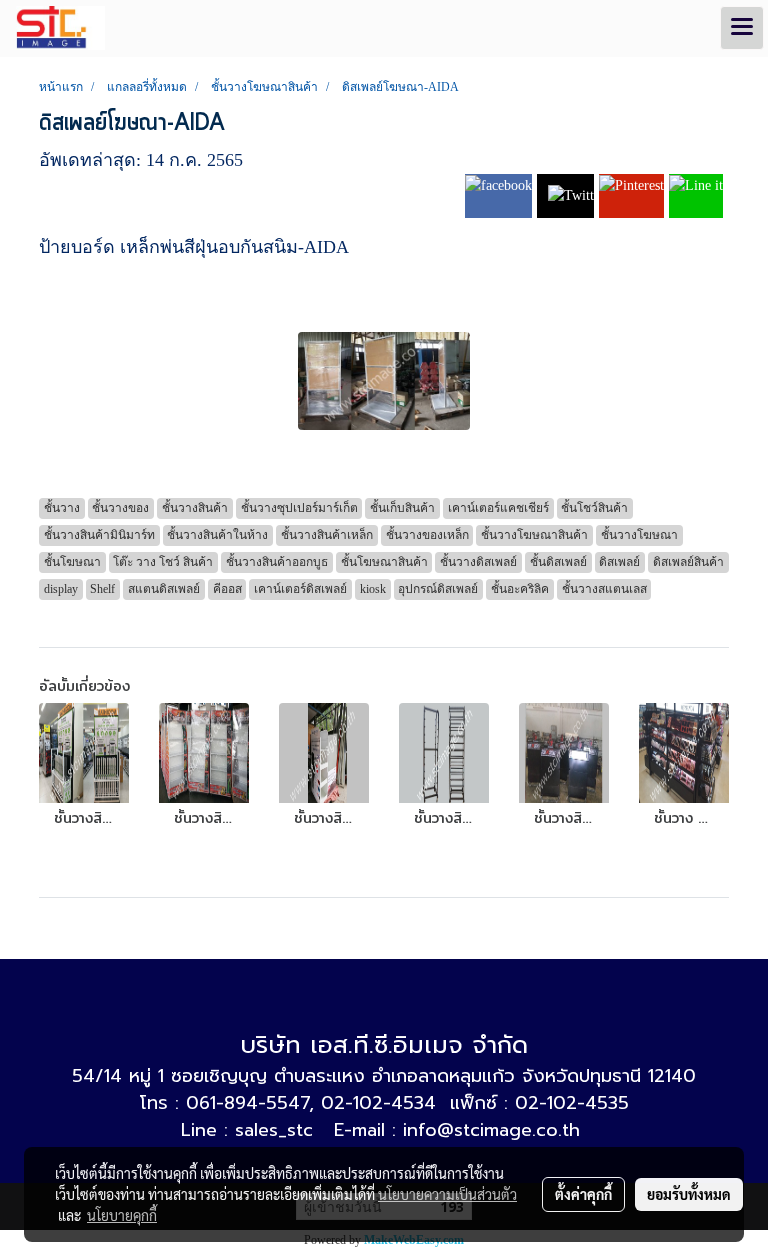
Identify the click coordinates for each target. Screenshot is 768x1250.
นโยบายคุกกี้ (122, 1215)
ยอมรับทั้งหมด (689, 1194)
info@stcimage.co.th (491, 1130)
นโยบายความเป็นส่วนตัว (447, 1194)
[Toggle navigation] (742, 28)
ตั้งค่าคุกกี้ (583, 1194)
